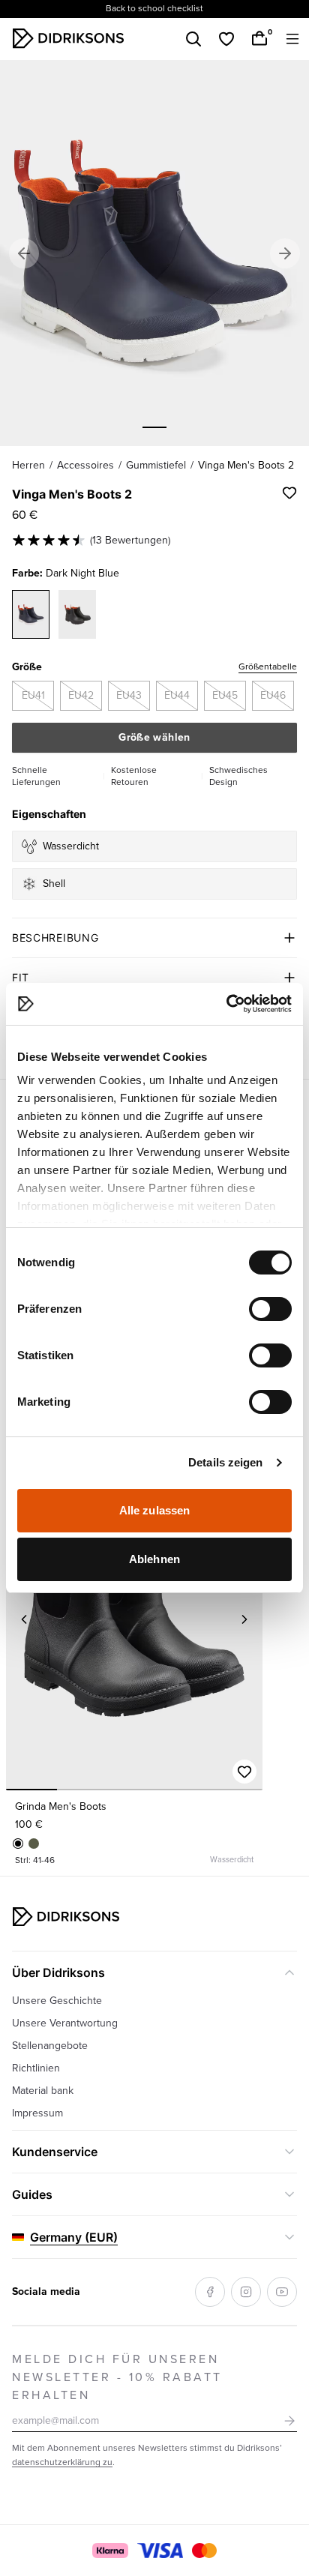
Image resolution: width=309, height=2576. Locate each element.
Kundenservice (55, 2152)
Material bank (43, 2091)
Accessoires (85, 465)
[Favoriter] (226, 39)
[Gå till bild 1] (154, 427)
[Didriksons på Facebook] (210, 2292)
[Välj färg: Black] (77, 614)
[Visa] (160, 2551)
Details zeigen (225, 1462)
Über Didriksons (58, 1972)
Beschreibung (55, 938)
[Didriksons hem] (68, 38)
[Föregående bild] (24, 1619)
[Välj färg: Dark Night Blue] (31, 614)
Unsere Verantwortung (65, 2023)
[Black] (18, 1844)
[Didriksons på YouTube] (282, 2292)
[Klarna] (110, 2551)
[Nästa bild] (244, 1619)
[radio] (33, 696)
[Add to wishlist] (289, 493)
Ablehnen (154, 1559)
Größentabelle (268, 667)
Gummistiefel (156, 465)
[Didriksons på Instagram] (246, 2292)
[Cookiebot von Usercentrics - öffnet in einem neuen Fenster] (226, 1004)
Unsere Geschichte (57, 2001)
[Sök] (193, 39)
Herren (28, 465)
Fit (21, 977)
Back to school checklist (154, 9)
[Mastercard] (204, 2551)
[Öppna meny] (292, 39)
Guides (32, 2194)
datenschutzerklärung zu (62, 2462)
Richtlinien (36, 2068)
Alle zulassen (154, 1510)
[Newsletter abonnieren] (289, 2421)
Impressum (37, 2113)
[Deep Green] (34, 1844)
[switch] (270, 1309)
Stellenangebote (50, 2046)
